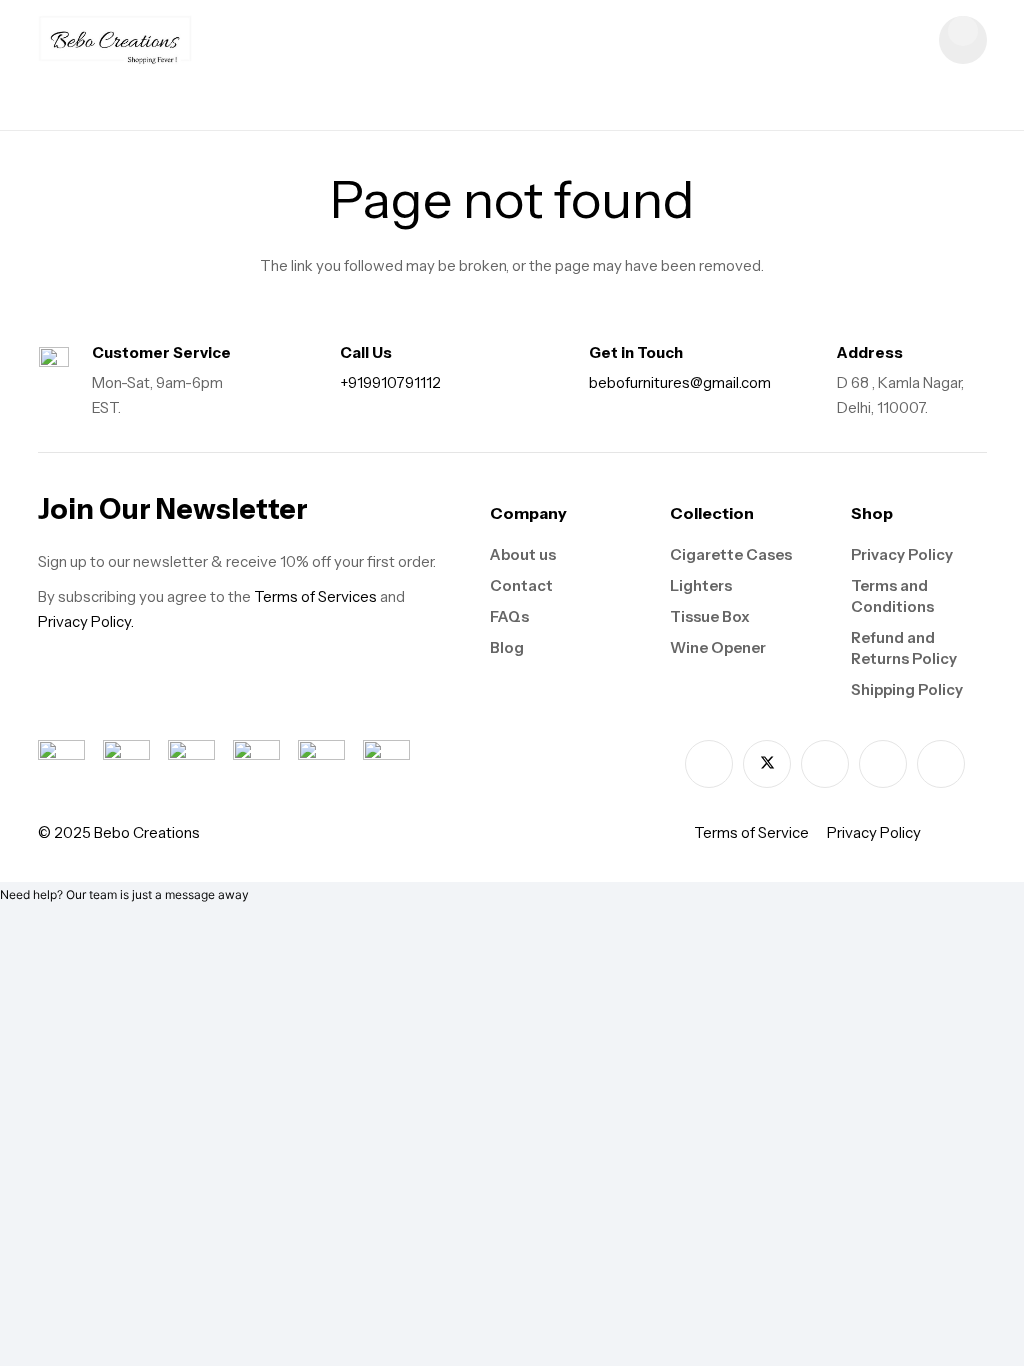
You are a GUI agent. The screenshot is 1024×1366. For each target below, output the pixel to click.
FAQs (509, 616)
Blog (507, 647)
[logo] (115, 40)
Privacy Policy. (86, 621)
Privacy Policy (902, 554)
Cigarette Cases (731, 554)
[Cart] (963, 40)
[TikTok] (883, 764)
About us (523, 554)
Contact (521, 585)
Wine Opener (718, 647)
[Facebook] (709, 764)
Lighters (701, 585)
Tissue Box (710, 616)
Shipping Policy (907, 689)
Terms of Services (315, 596)
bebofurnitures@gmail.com (680, 382)
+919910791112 (390, 382)
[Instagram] (825, 764)
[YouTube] (941, 764)
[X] (767, 764)
